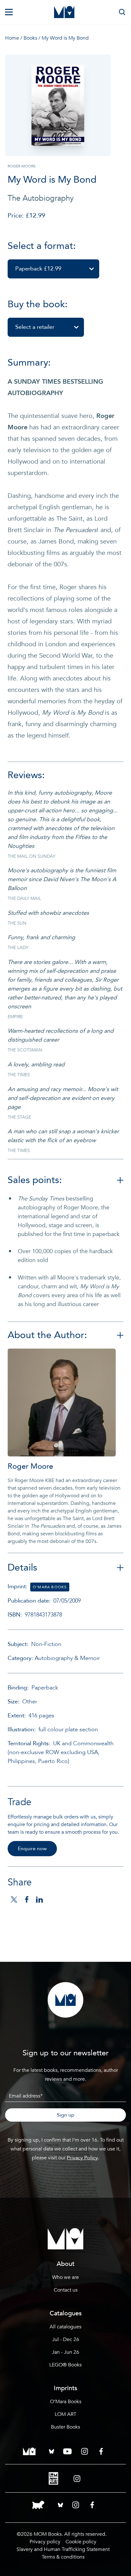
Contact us (66, 2290)
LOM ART (65, 2414)
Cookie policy (81, 2542)
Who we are (65, 2277)
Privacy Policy (82, 2158)
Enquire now (32, 1849)
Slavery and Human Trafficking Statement (63, 2549)
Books (30, 38)
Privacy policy (45, 2542)
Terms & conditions (63, 2557)
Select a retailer (35, 327)
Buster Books (65, 2427)
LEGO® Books (65, 2365)
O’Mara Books (66, 2402)
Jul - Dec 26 (66, 2339)
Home (12, 38)
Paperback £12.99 (38, 269)
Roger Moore (30, 1466)
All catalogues (65, 2327)
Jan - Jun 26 (65, 2352)
